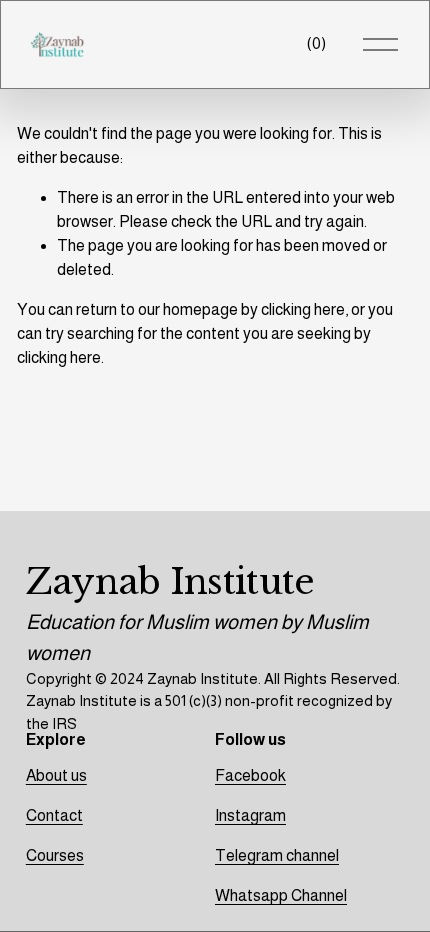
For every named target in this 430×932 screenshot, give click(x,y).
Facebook (250, 775)
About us (56, 775)
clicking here (303, 309)
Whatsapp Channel (281, 895)
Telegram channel (277, 855)
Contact (54, 815)
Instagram (250, 815)
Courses (55, 855)
